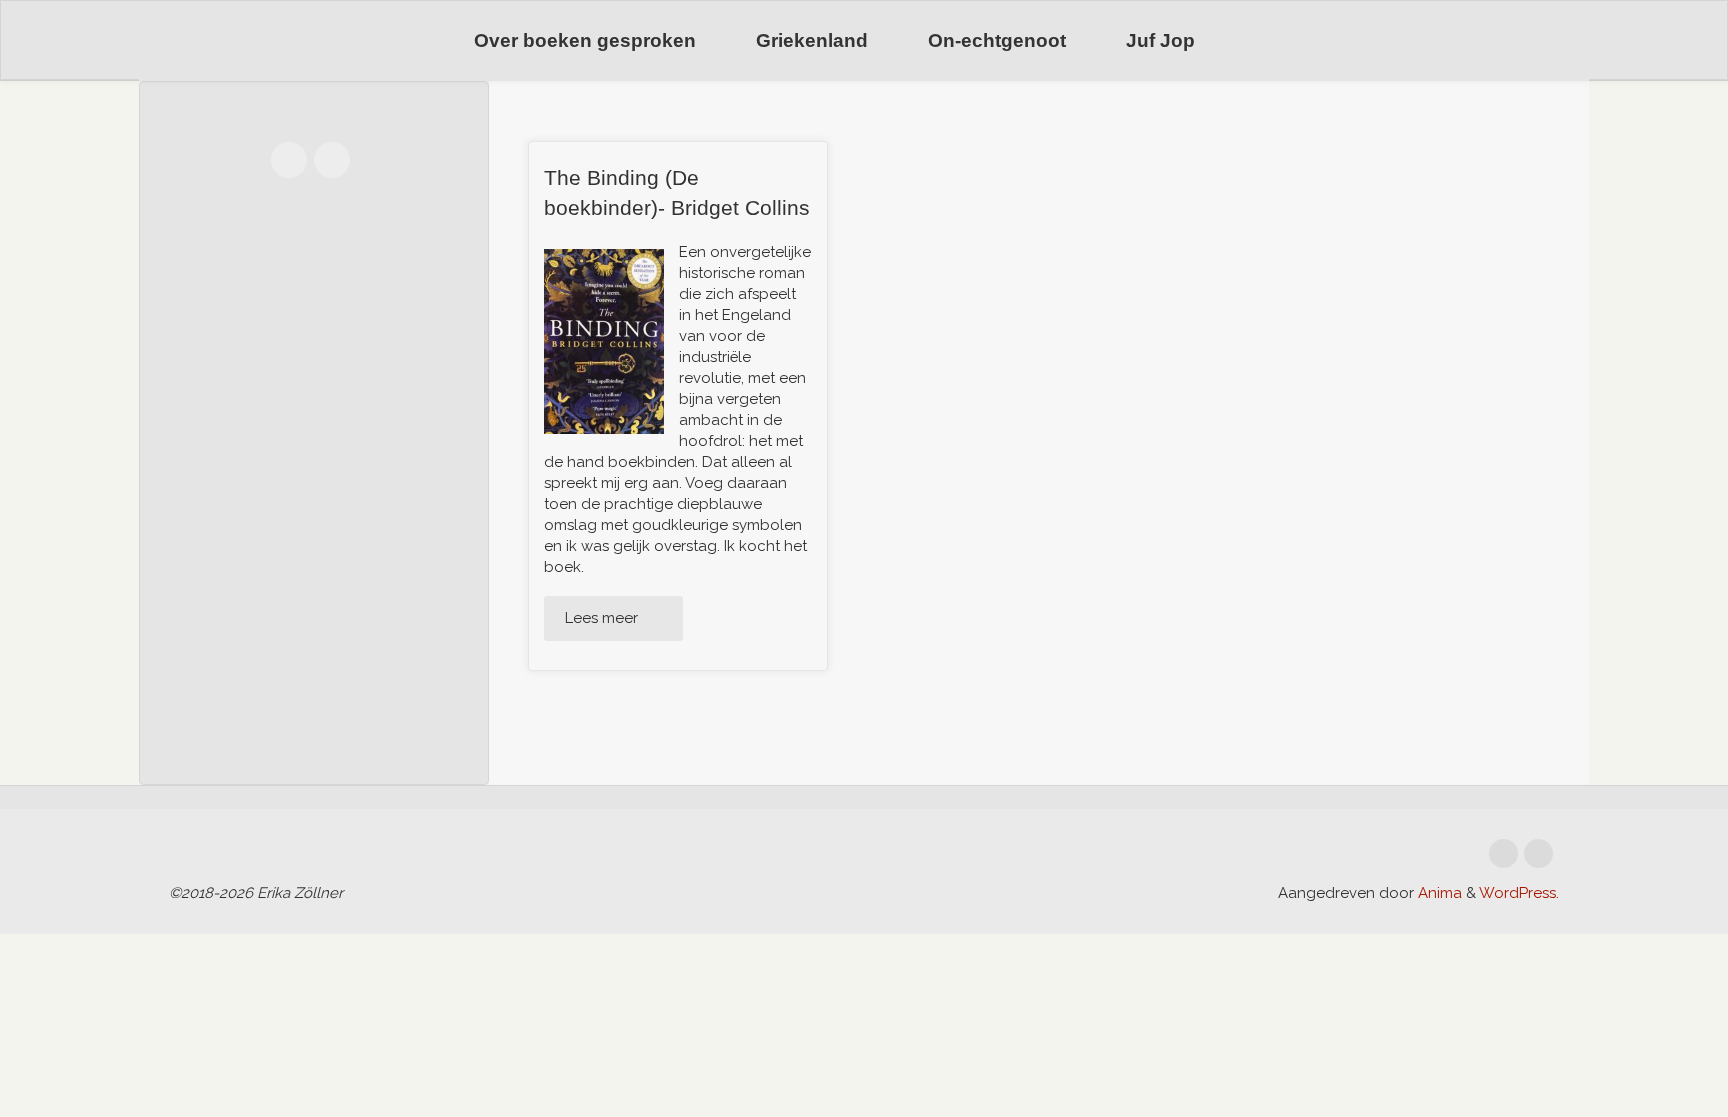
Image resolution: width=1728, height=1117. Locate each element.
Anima (1438, 893)
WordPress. (1519, 893)
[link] (1250, 41)
